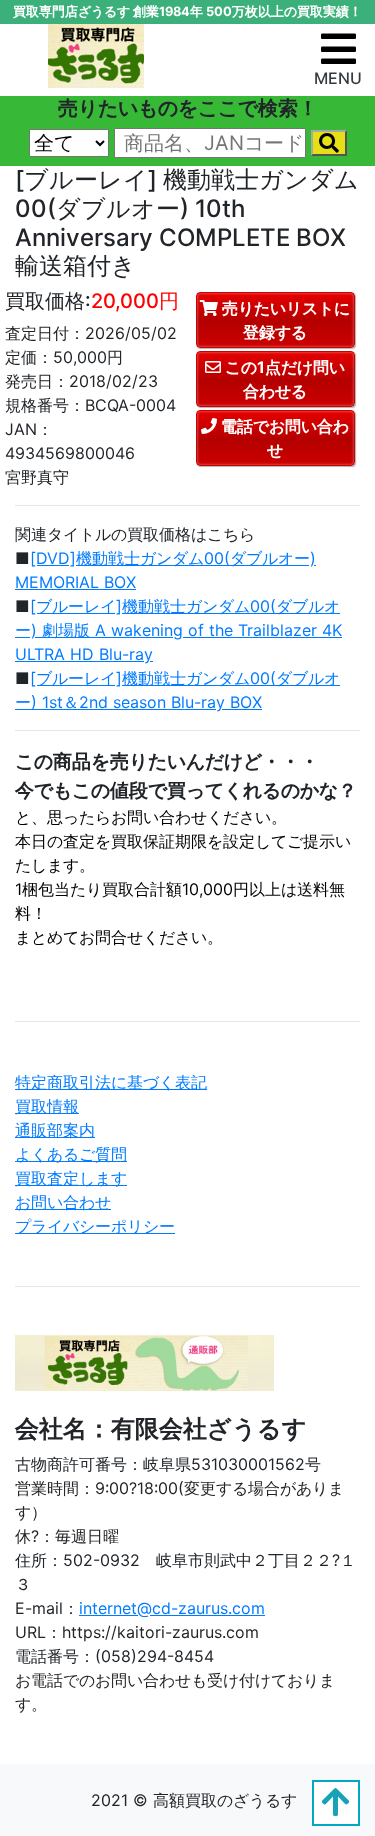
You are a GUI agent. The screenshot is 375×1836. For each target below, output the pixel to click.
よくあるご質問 (71, 1154)
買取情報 (47, 1106)
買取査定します (71, 1178)
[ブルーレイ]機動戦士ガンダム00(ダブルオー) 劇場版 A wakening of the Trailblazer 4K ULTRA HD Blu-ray (178, 630)
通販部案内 (55, 1130)
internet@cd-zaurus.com (172, 1608)
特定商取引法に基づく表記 (111, 1082)
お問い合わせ (63, 1202)
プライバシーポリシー (95, 1226)
